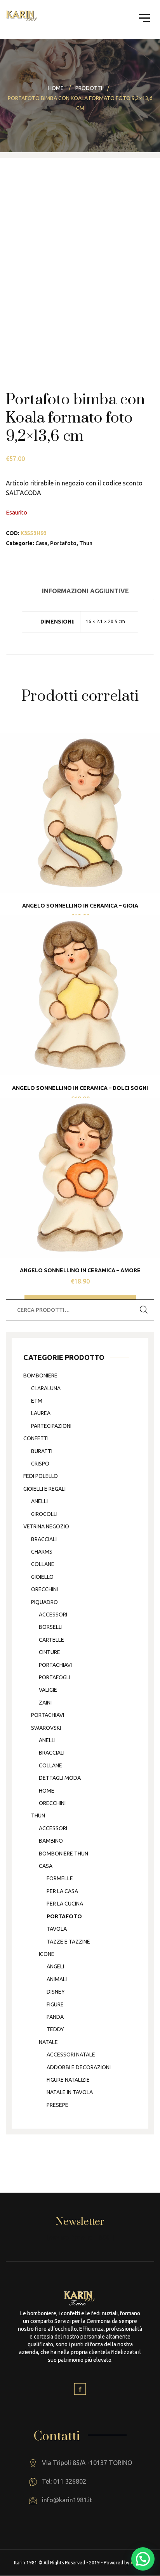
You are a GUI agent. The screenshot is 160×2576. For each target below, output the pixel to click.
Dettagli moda (60, 1778)
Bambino (51, 1841)
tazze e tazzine (68, 1942)
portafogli (55, 1677)
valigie (48, 1690)
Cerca (144, 1310)
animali (57, 1979)
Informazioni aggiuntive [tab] (85, 591)
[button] (143, 2559)
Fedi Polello (41, 1476)
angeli (55, 1966)
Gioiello (42, 1577)
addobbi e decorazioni (79, 2067)
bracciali (44, 1539)
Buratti (42, 1451)
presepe (57, 2105)
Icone (47, 1954)
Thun (86, 543)
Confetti (36, 1438)
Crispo (40, 1464)
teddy (55, 2029)
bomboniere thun (63, 1854)
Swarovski (46, 1728)
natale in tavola (70, 2092)
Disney (56, 1992)
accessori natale (71, 2055)
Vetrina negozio (46, 1526)
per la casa (62, 1891)
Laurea (41, 1413)
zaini (45, 1703)
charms (42, 1552)
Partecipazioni (51, 1426)
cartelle (51, 1640)
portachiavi (55, 1665)
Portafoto (63, 543)
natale (48, 2042)
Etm (37, 1401)
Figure (55, 2004)
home (47, 1791)
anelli (39, 1501)
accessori (53, 1615)
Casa (41, 543)
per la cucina (65, 1904)
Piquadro (44, 1602)
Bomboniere (40, 1375)
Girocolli (44, 1514)
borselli (51, 1627)
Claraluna (46, 1388)
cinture (50, 1652)
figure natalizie (68, 2080)
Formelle (60, 1878)
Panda (55, 2017)
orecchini (44, 1589)
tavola (57, 1929)
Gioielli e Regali (44, 1489)
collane (43, 1564)
